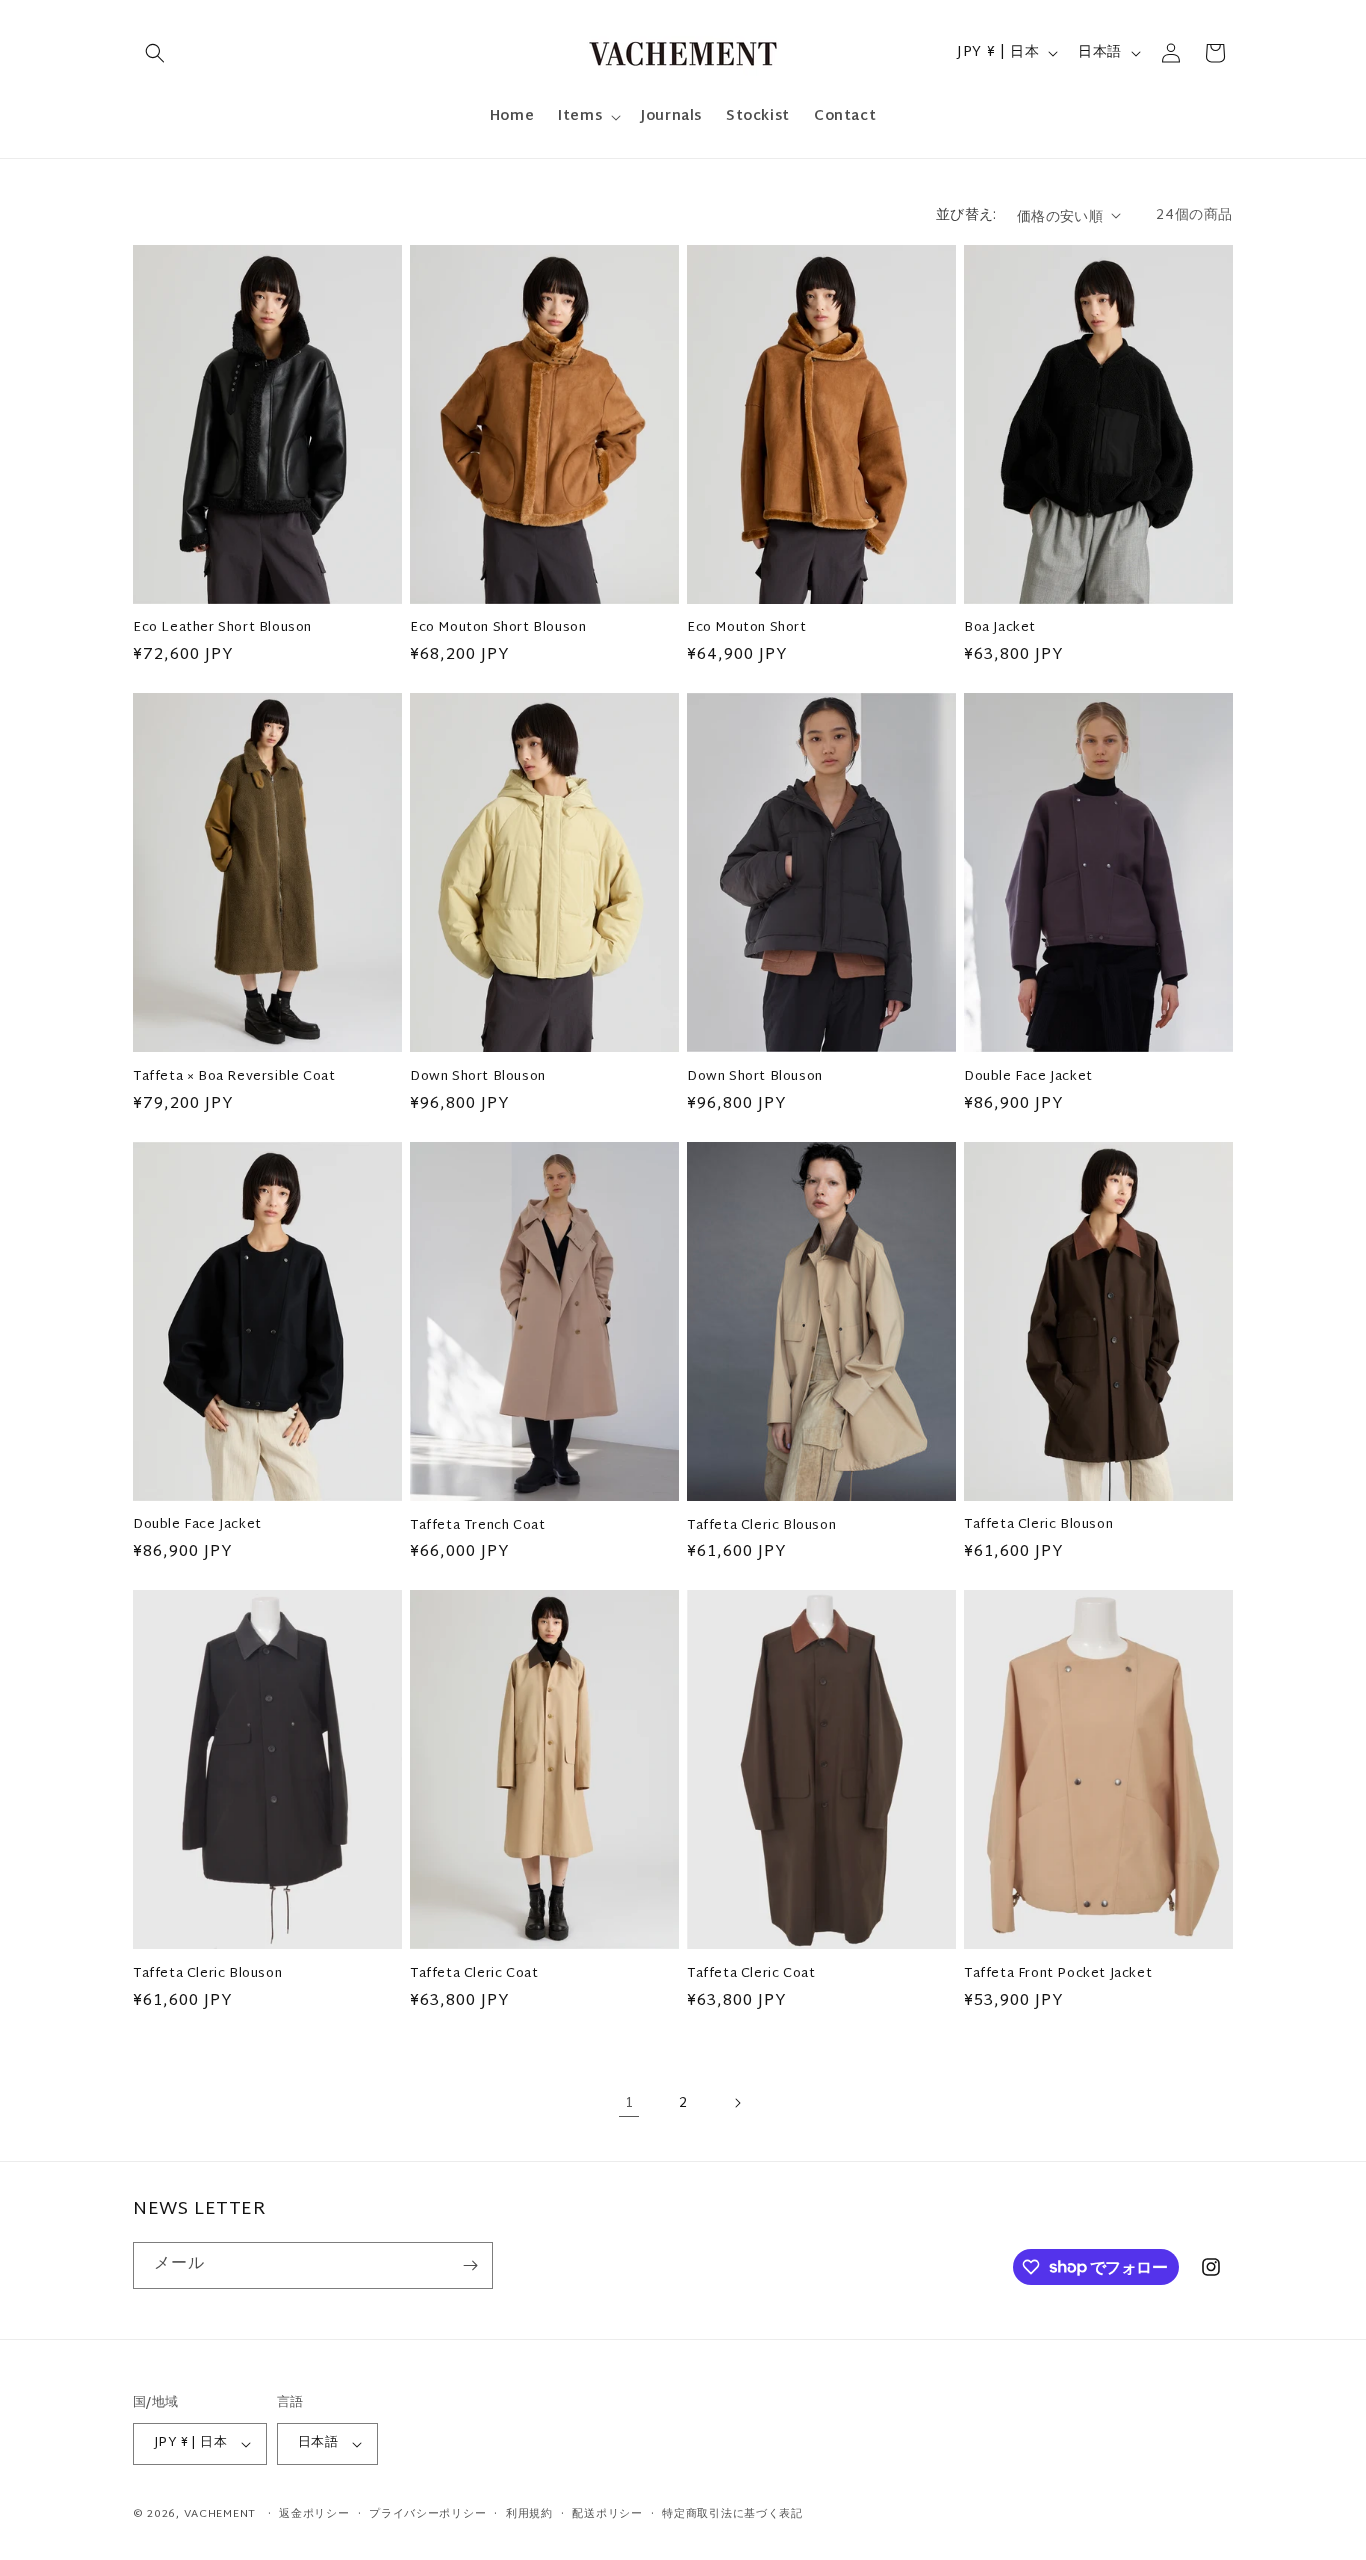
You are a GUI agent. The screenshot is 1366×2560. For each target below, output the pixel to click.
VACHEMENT (220, 2514)
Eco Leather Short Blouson (222, 628)
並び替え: (966, 215)
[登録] (470, 2265)
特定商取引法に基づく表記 (732, 2514)
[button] (155, 53)
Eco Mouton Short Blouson (498, 628)
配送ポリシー (607, 2514)
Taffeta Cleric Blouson (761, 1526)
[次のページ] (737, 2103)
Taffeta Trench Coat (477, 1526)
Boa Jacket (1000, 628)
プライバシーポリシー (427, 2514)
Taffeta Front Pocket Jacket (1058, 1974)
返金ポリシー (314, 2514)
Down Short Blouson (478, 1077)
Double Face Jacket (1028, 1077)
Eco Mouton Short (747, 628)
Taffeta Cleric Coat (474, 1974)
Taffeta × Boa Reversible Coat (234, 1077)
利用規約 (529, 2514)
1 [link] (629, 2103)
